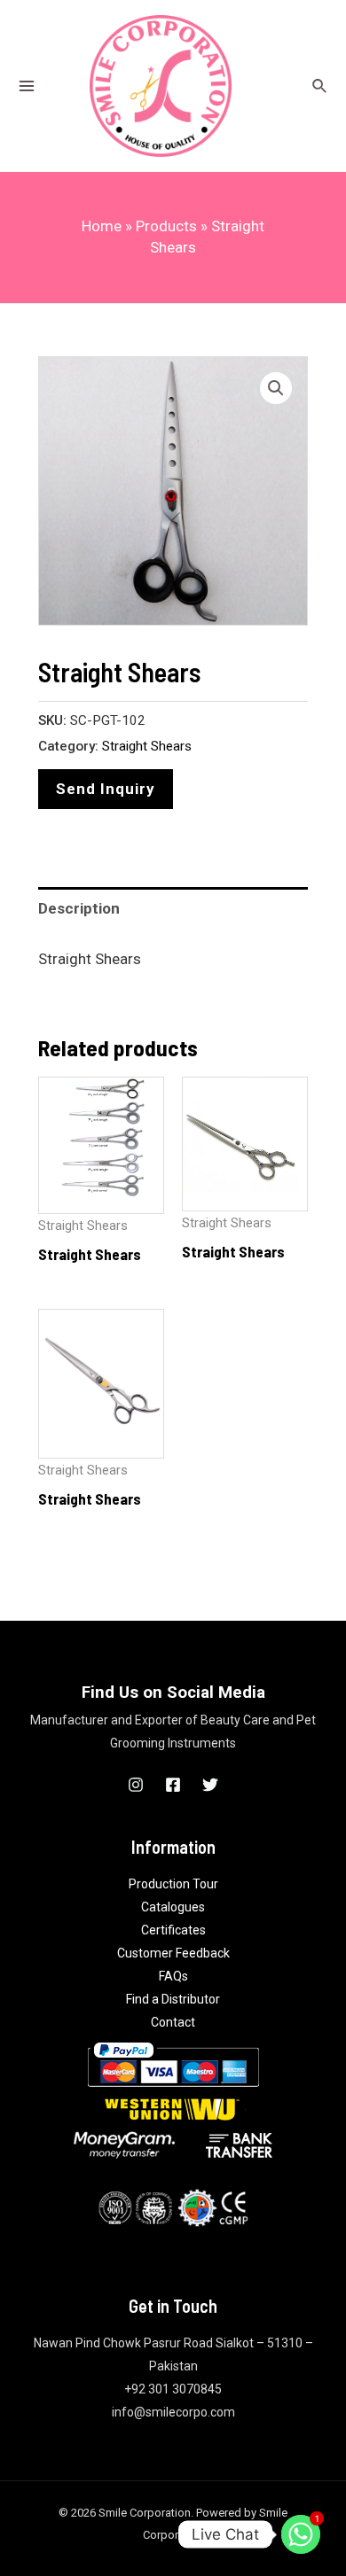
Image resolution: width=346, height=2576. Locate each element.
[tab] (173, 909)
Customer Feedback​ (173, 1953)
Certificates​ (173, 1930)
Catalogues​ (173, 1907)
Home (102, 226)
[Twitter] (210, 1785)
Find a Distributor (173, 1999)
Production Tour (173, 1884)
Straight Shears (147, 746)
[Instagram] (136, 1785)
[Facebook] (173, 1785)
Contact (173, 2022)
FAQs (173, 1976)
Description (79, 908)
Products (166, 226)
